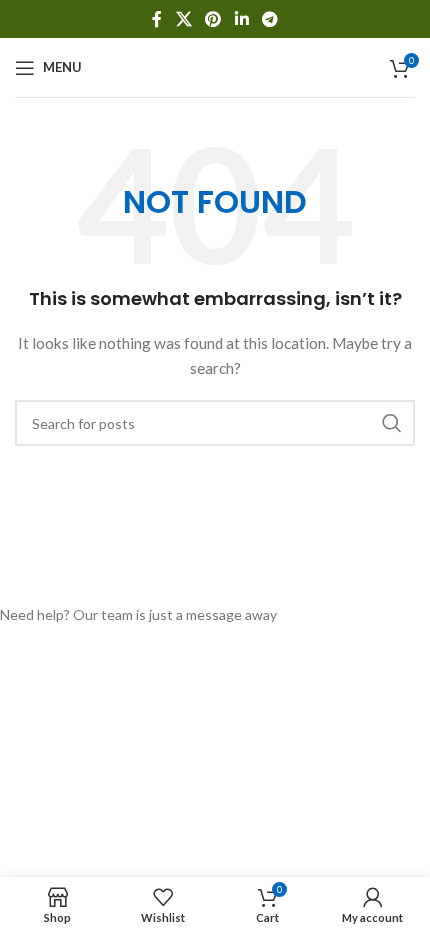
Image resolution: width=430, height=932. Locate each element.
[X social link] (183, 19)
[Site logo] (215, 65)
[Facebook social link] (157, 19)
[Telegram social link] (269, 19)
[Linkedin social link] (241, 19)
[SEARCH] (392, 423)
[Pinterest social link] (213, 19)
